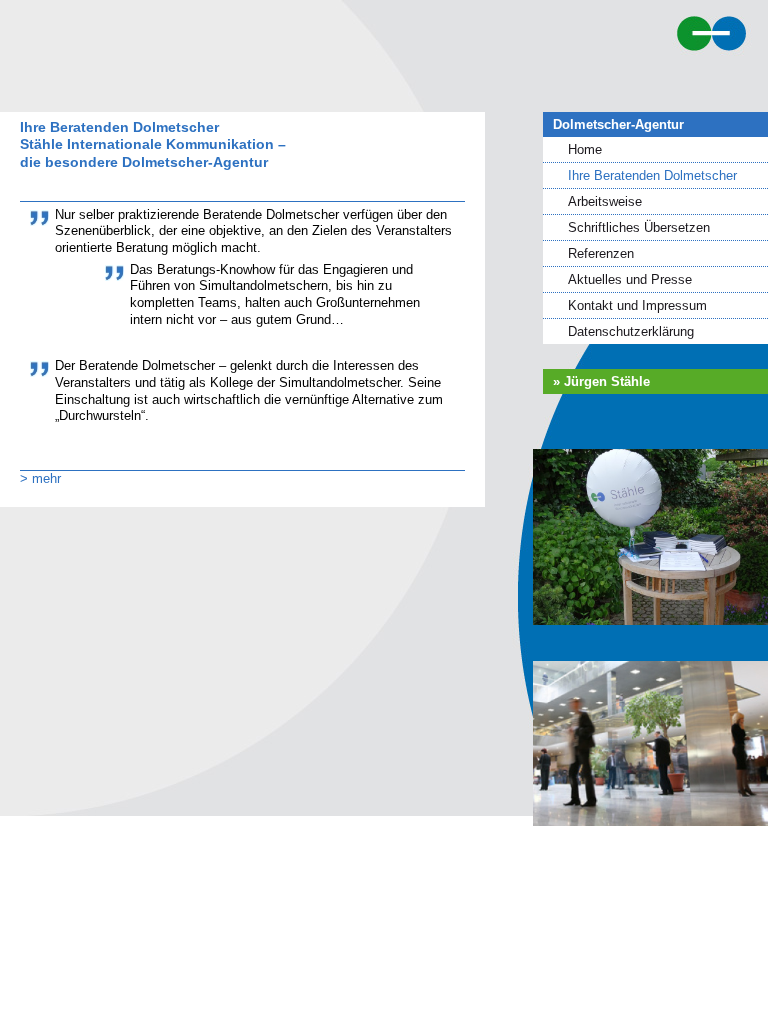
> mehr (40, 478)
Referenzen (601, 253)
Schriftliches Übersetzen (639, 227)
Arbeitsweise (605, 201)
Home (585, 149)
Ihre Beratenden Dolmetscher (652, 175)
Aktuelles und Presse (630, 279)
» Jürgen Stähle (601, 381)
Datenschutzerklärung (631, 331)
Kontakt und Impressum (637, 305)
